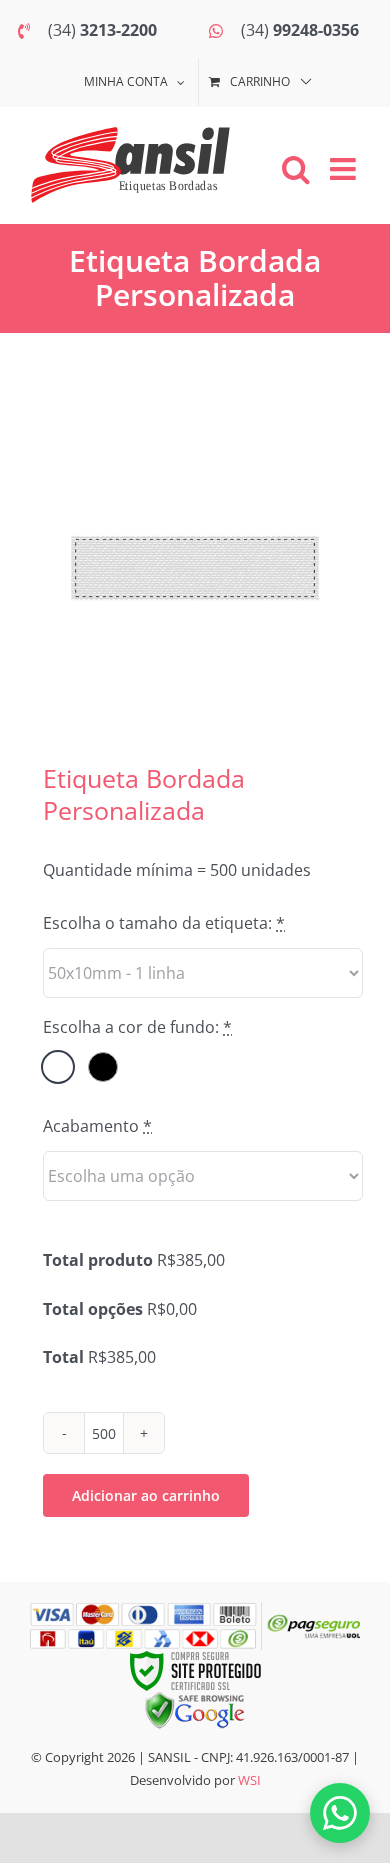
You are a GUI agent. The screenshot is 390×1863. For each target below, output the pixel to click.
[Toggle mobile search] (296, 169)
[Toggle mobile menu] (345, 169)
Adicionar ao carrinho (146, 1495)
